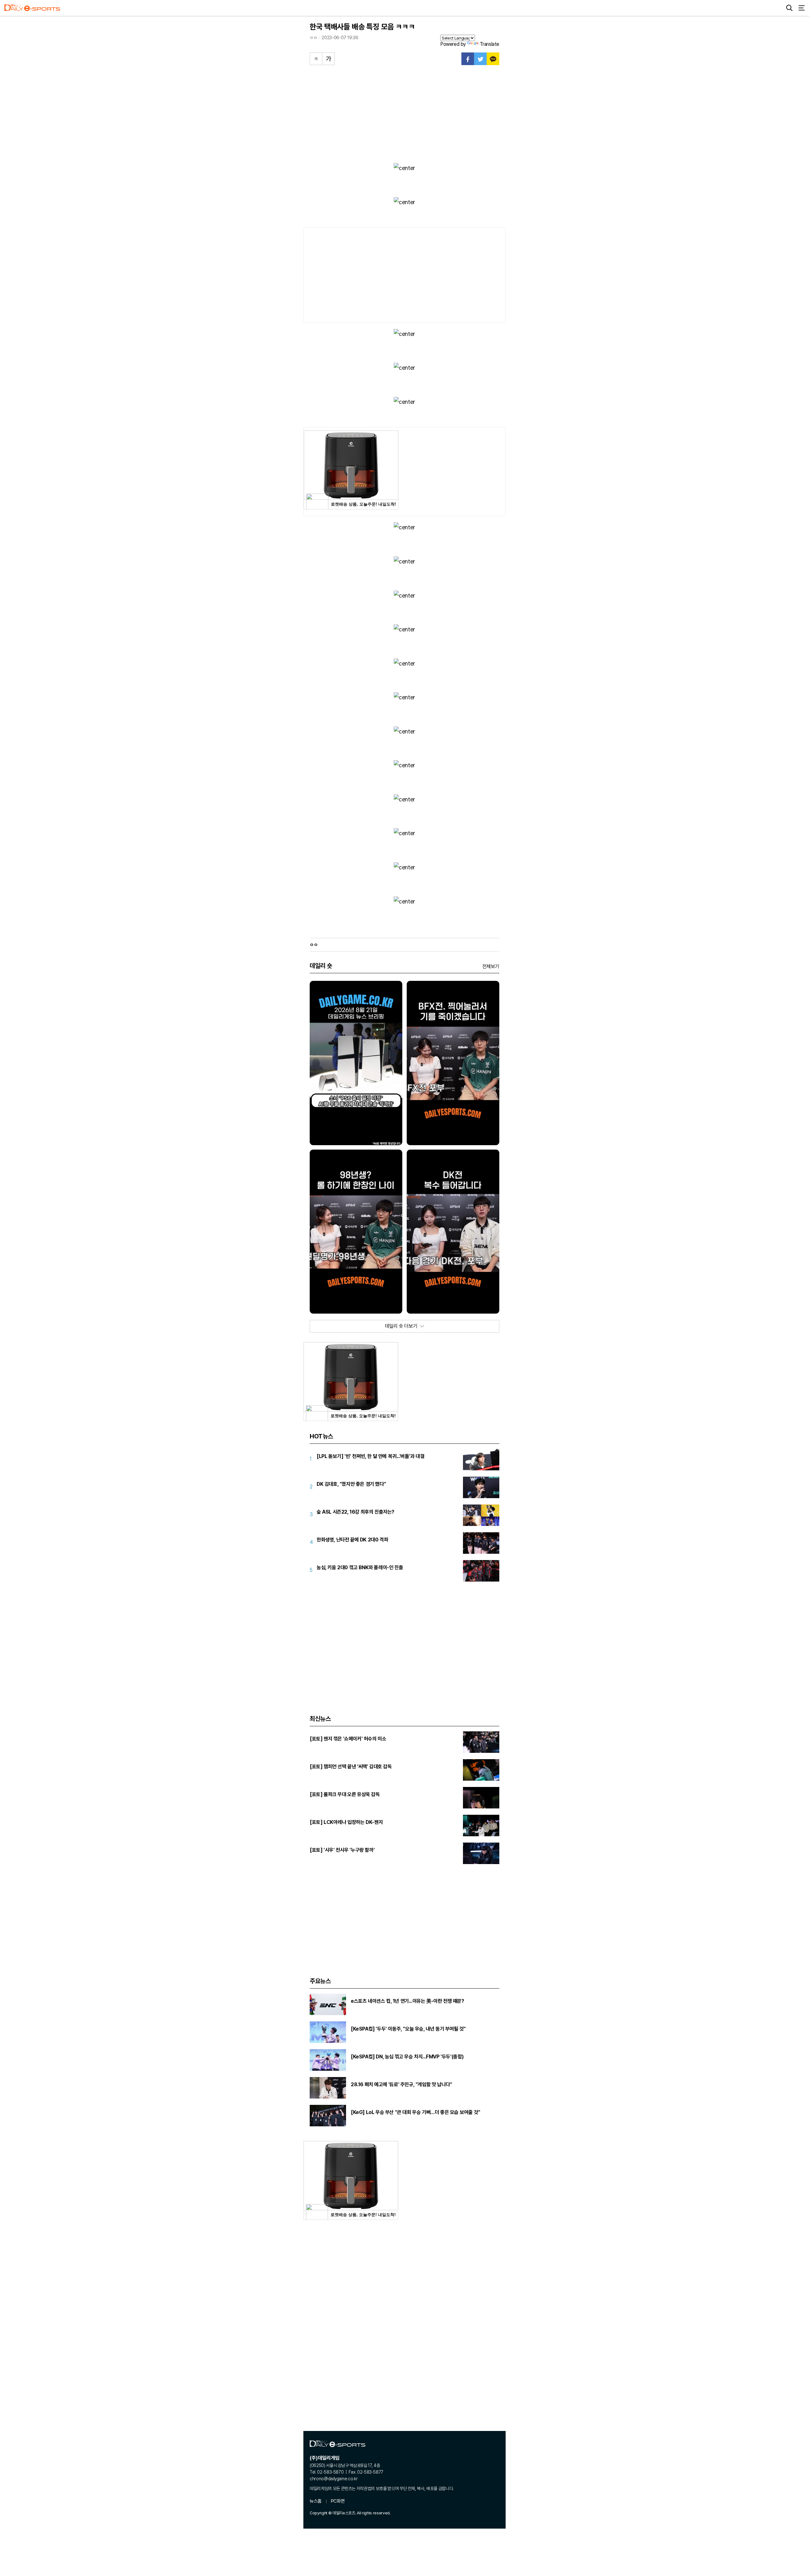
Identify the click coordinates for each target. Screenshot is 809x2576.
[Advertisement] (404, 112)
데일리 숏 (321, 966)
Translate (490, 44)
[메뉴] (801, 8)
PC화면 (338, 2501)
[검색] (789, 8)
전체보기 (491, 966)
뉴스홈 (316, 2501)
